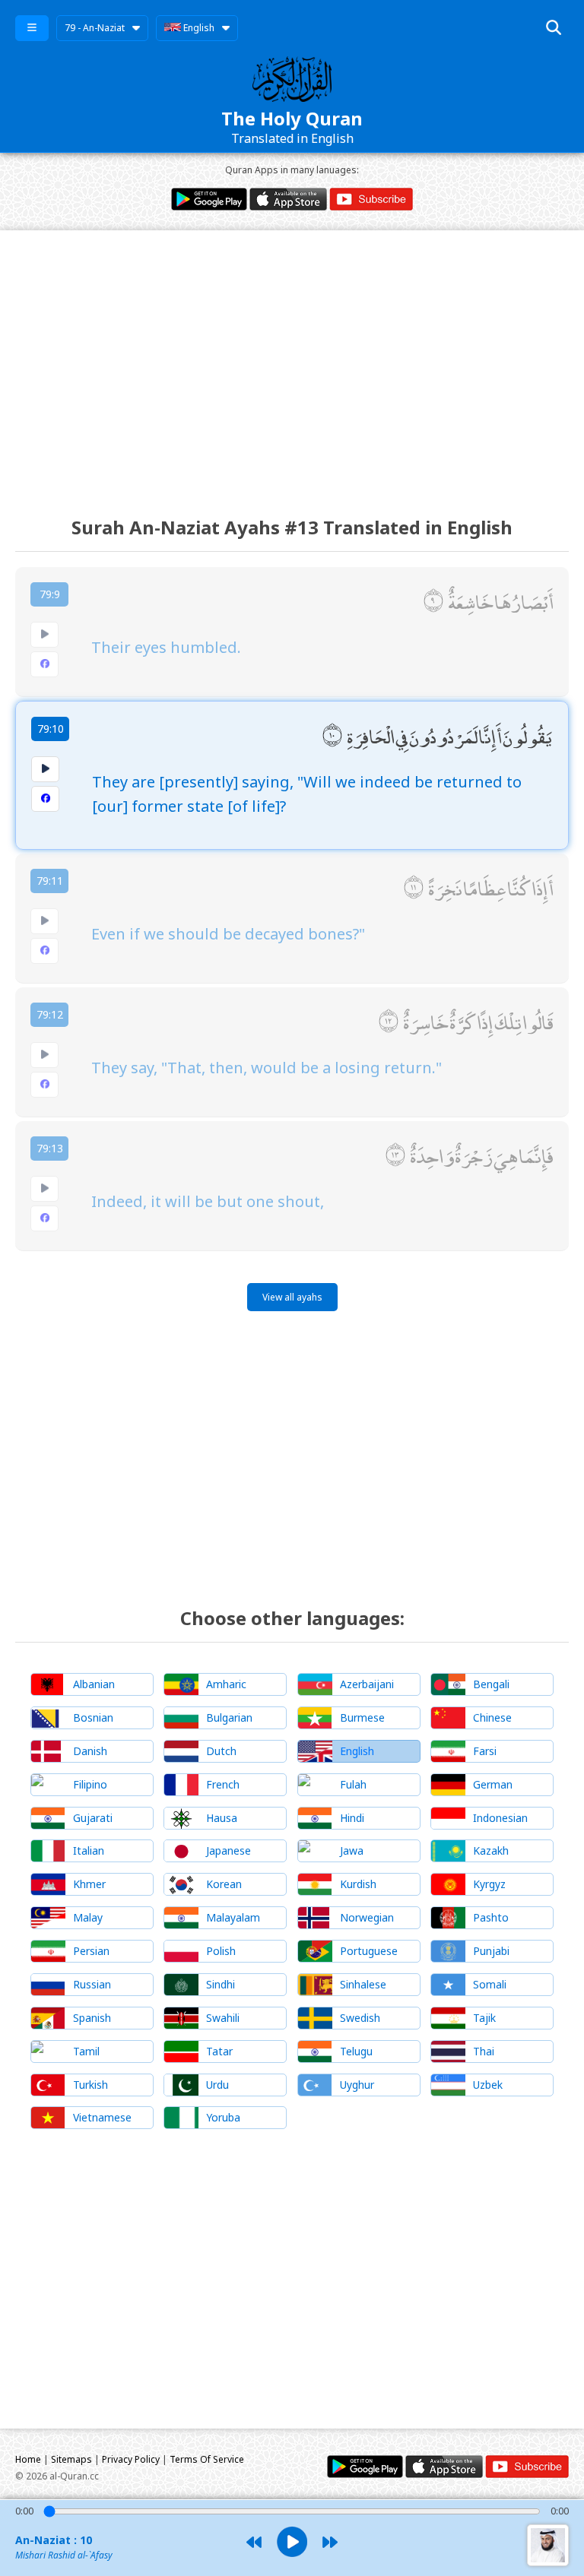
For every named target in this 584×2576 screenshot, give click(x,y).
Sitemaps (71, 2459)
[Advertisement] (292, 360)
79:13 (50, 1148)
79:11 (50, 881)
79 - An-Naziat (95, 28)
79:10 (51, 729)
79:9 (50, 594)
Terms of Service (207, 2459)
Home (28, 2459)
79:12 (50, 1014)
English (198, 28)
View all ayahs (292, 1297)
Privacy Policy (131, 2459)
